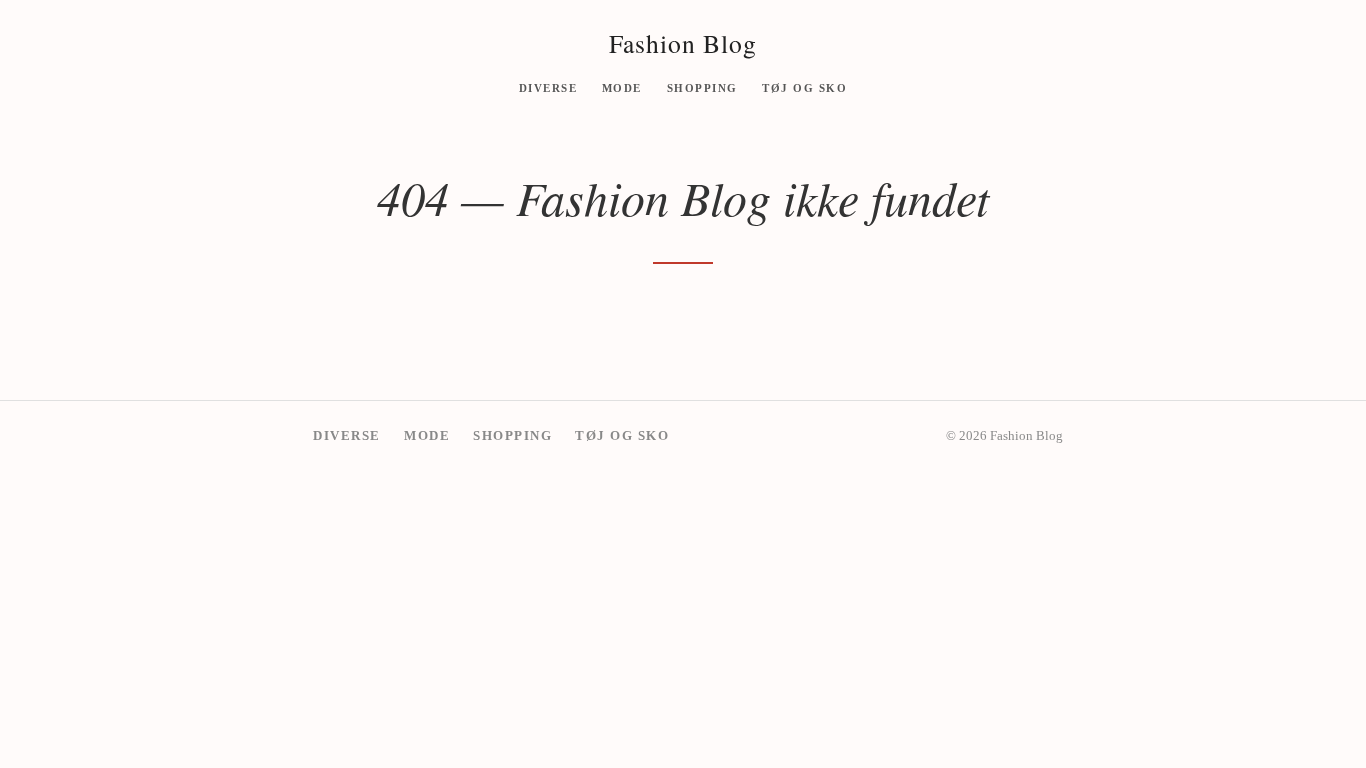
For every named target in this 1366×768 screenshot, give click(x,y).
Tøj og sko (804, 87)
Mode (622, 87)
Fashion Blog (683, 43)
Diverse (548, 87)
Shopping (702, 87)
